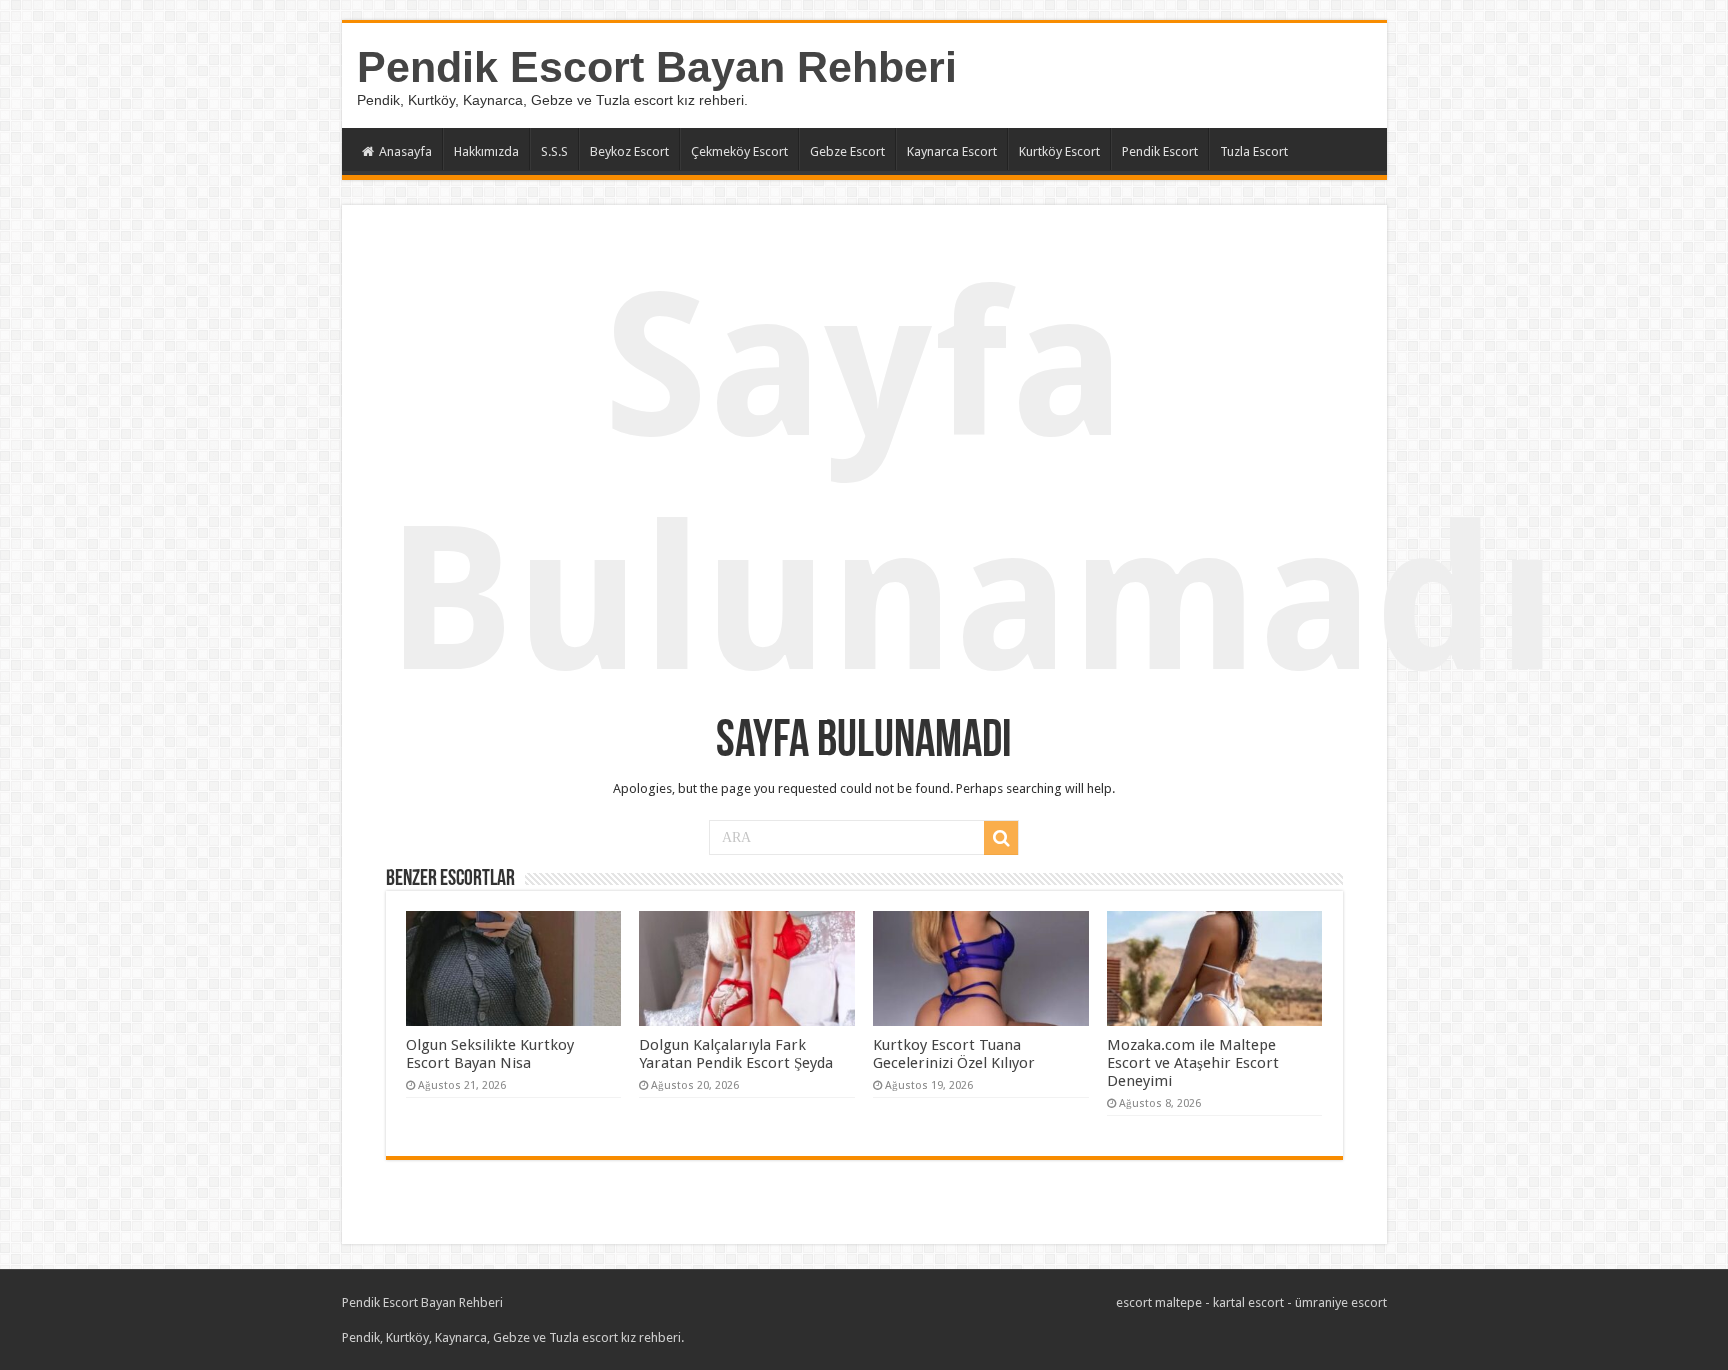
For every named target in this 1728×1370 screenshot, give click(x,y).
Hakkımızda (486, 151)
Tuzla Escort (1254, 151)
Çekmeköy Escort (739, 151)
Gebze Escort (847, 151)
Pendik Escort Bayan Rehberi (657, 67)
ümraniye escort (1341, 1302)
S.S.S (554, 151)
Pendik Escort (1160, 151)
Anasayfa (405, 151)
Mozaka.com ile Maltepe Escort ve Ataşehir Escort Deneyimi (1193, 1063)
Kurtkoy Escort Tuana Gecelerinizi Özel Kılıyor (954, 1054)
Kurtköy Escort (1059, 151)
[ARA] (1001, 838)
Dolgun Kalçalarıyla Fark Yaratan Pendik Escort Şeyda (736, 1054)
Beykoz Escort (629, 151)
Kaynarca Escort (952, 151)
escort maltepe (1159, 1302)
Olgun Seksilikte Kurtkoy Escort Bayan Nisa (490, 1054)
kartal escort (1248, 1302)
